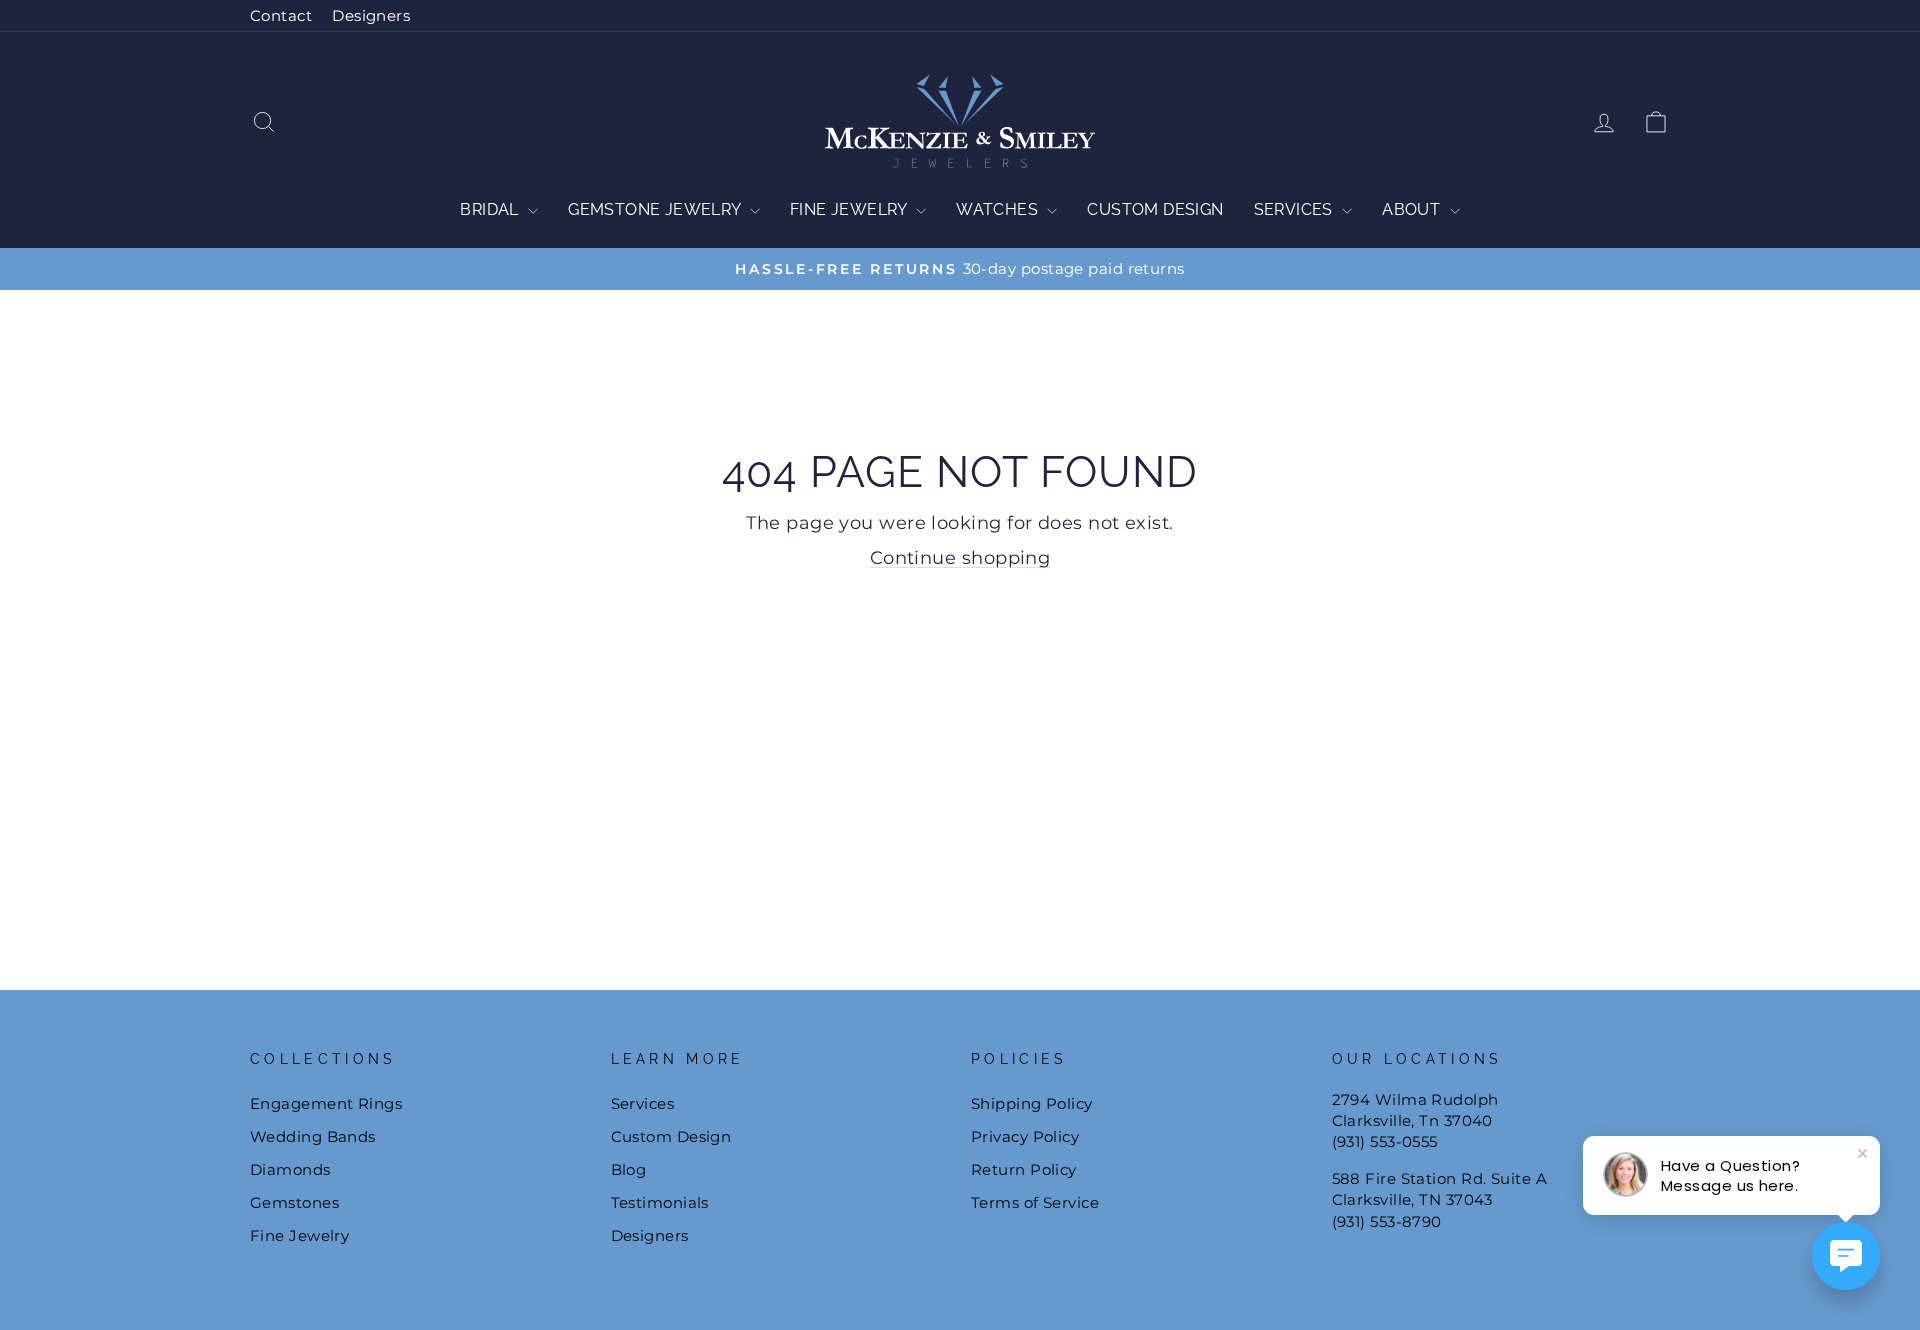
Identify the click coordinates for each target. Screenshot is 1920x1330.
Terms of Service (1035, 1202)
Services (1296, 209)
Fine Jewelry (850, 209)
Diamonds (290, 1169)
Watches (999, 209)
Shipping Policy (1032, 1103)
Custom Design (1155, 209)
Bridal (491, 209)
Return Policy (1024, 1169)
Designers (371, 15)
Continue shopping (960, 558)
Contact (281, 15)
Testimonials (660, 1202)
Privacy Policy (1025, 1136)
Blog (629, 1169)
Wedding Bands (313, 1136)
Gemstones (294, 1202)
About (1413, 209)
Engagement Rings (326, 1103)
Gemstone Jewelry (656, 209)
